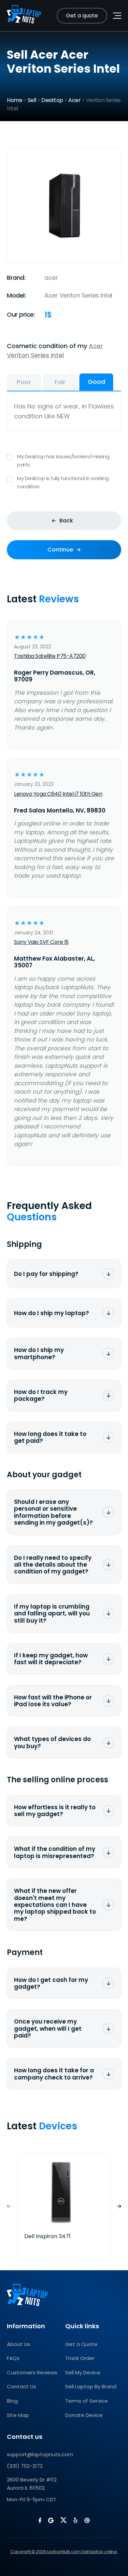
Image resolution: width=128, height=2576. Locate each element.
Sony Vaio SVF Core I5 (41, 942)
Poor (24, 382)
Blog (12, 2401)
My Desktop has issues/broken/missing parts (63, 460)
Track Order (80, 2358)
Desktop (52, 100)
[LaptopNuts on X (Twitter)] (63, 2520)
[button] (119, 2206)
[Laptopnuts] (24, 16)
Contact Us (22, 2386)
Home (15, 100)
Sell (32, 100)
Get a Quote (81, 2344)
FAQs (13, 2358)
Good (96, 382)
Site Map (18, 2415)
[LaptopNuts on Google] (51, 2520)
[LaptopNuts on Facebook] (40, 2520)
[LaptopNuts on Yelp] (75, 2520)
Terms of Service (87, 2401)
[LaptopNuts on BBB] (87, 2520)
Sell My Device (83, 2372)
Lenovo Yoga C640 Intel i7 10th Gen (58, 794)
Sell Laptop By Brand (91, 2386)
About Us (18, 2344)
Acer (74, 100)
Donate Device (84, 2415)
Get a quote (82, 16)
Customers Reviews (32, 2372)
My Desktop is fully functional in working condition (63, 482)
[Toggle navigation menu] (117, 16)
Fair (60, 382)
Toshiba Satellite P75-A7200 (50, 656)
